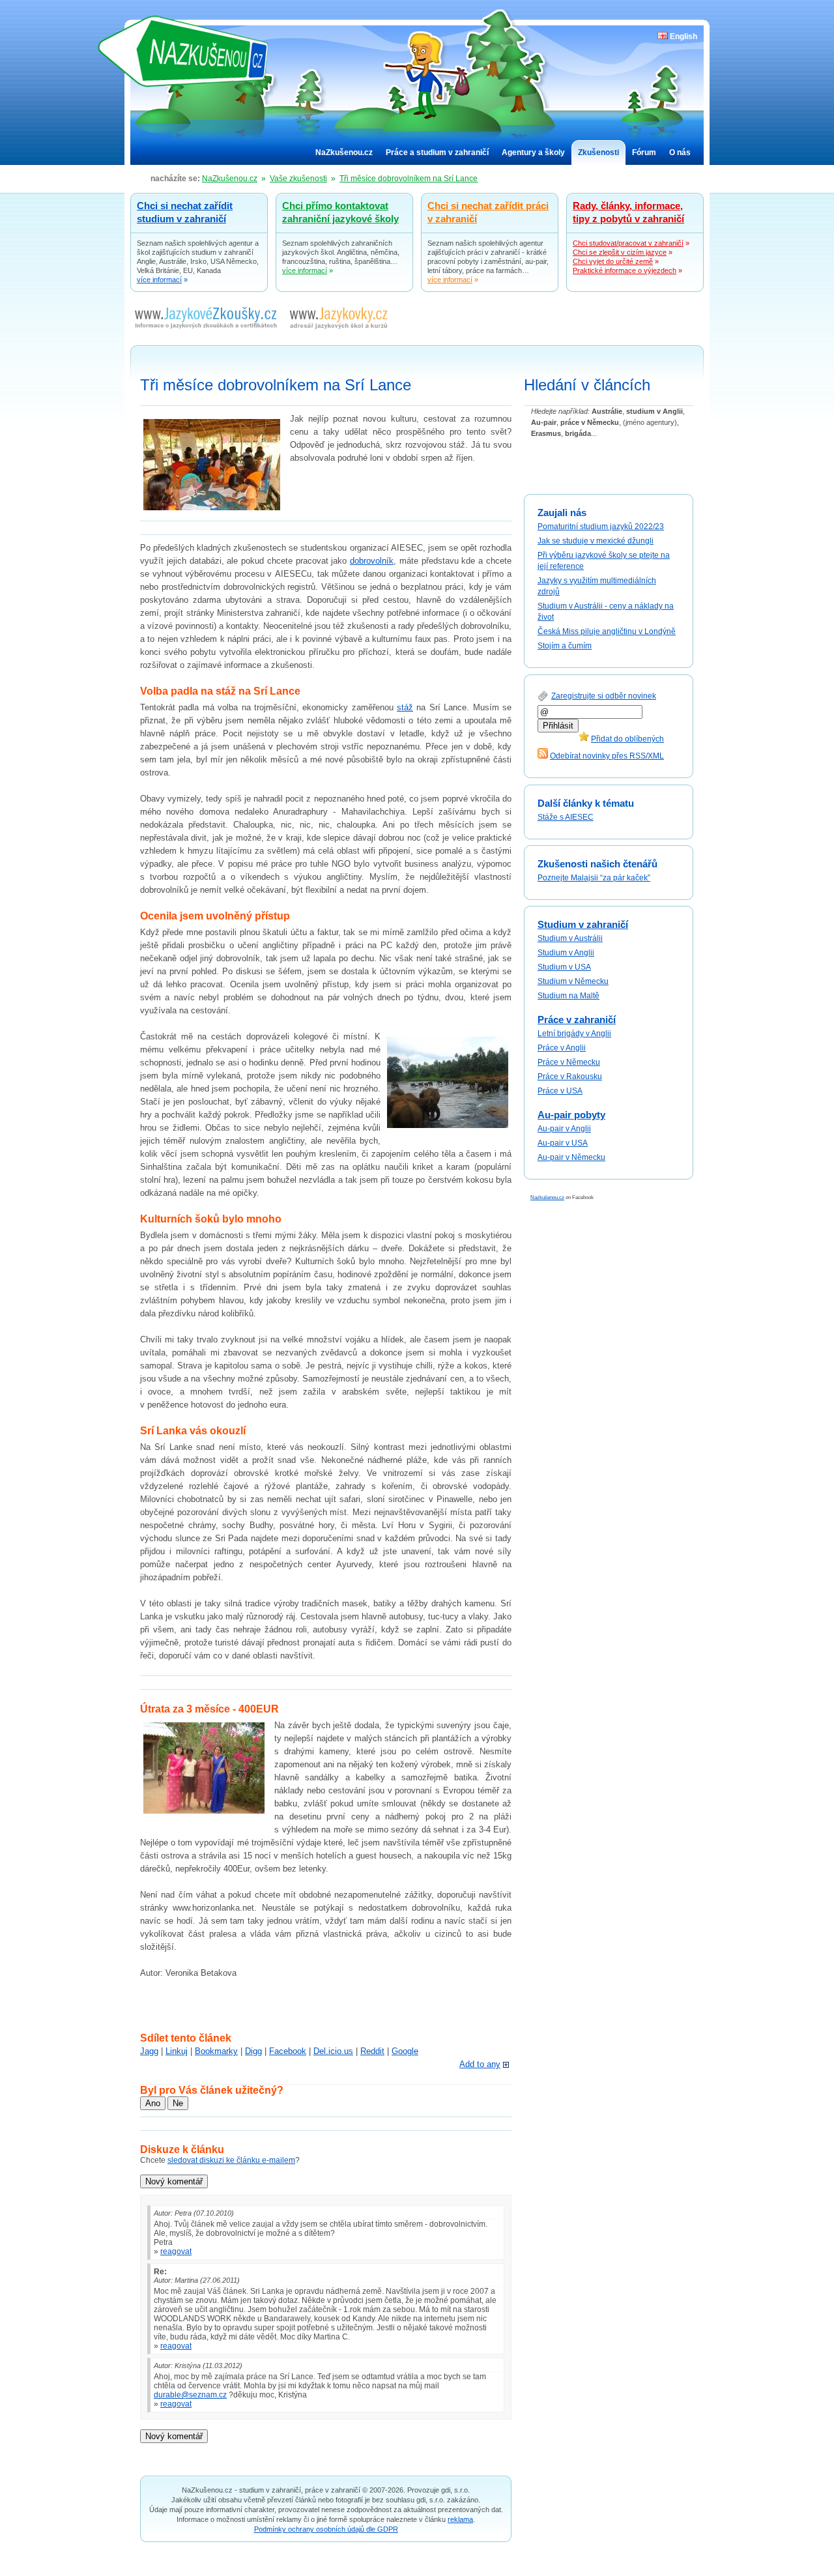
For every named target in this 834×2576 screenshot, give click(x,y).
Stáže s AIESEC (566, 817)
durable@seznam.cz (190, 2395)
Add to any (480, 2064)
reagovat (176, 2251)
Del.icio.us (333, 2051)
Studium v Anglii (566, 953)
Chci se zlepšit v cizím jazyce (620, 252)
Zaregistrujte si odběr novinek (604, 696)
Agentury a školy (533, 152)
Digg (253, 2051)
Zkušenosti (598, 152)
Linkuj (177, 2051)
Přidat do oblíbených (627, 739)
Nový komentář (174, 2181)
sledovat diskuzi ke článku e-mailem (231, 2160)
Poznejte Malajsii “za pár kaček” (594, 878)
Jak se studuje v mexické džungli (596, 541)
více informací (159, 280)
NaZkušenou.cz (192, 51)
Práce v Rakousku (570, 1077)
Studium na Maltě (568, 996)
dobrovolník (372, 561)
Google (405, 2051)
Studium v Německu (573, 981)
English (683, 36)
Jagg (149, 2051)
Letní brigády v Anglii (574, 1034)
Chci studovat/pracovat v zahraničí (628, 243)
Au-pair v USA (563, 1143)
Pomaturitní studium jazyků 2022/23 (601, 527)
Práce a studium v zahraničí (437, 152)
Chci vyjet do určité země (613, 261)
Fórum (644, 152)
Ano (153, 2103)
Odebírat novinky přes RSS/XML (607, 756)
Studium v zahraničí (583, 924)
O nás (680, 152)
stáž (405, 707)
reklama (460, 2519)
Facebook (288, 2051)
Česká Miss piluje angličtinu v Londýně (607, 631)
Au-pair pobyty (571, 1115)
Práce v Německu (569, 1062)
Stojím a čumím (565, 646)
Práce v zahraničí (577, 1020)
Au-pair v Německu (571, 1157)
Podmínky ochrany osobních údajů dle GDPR (326, 2529)
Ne (178, 2103)
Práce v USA (560, 1091)
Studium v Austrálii (570, 938)
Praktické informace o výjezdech (625, 270)
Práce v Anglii (562, 1048)
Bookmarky (216, 2051)
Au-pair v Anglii (564, 1129)
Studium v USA (564, 967)
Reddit (372, 2051)
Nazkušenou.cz (547, 1197)
